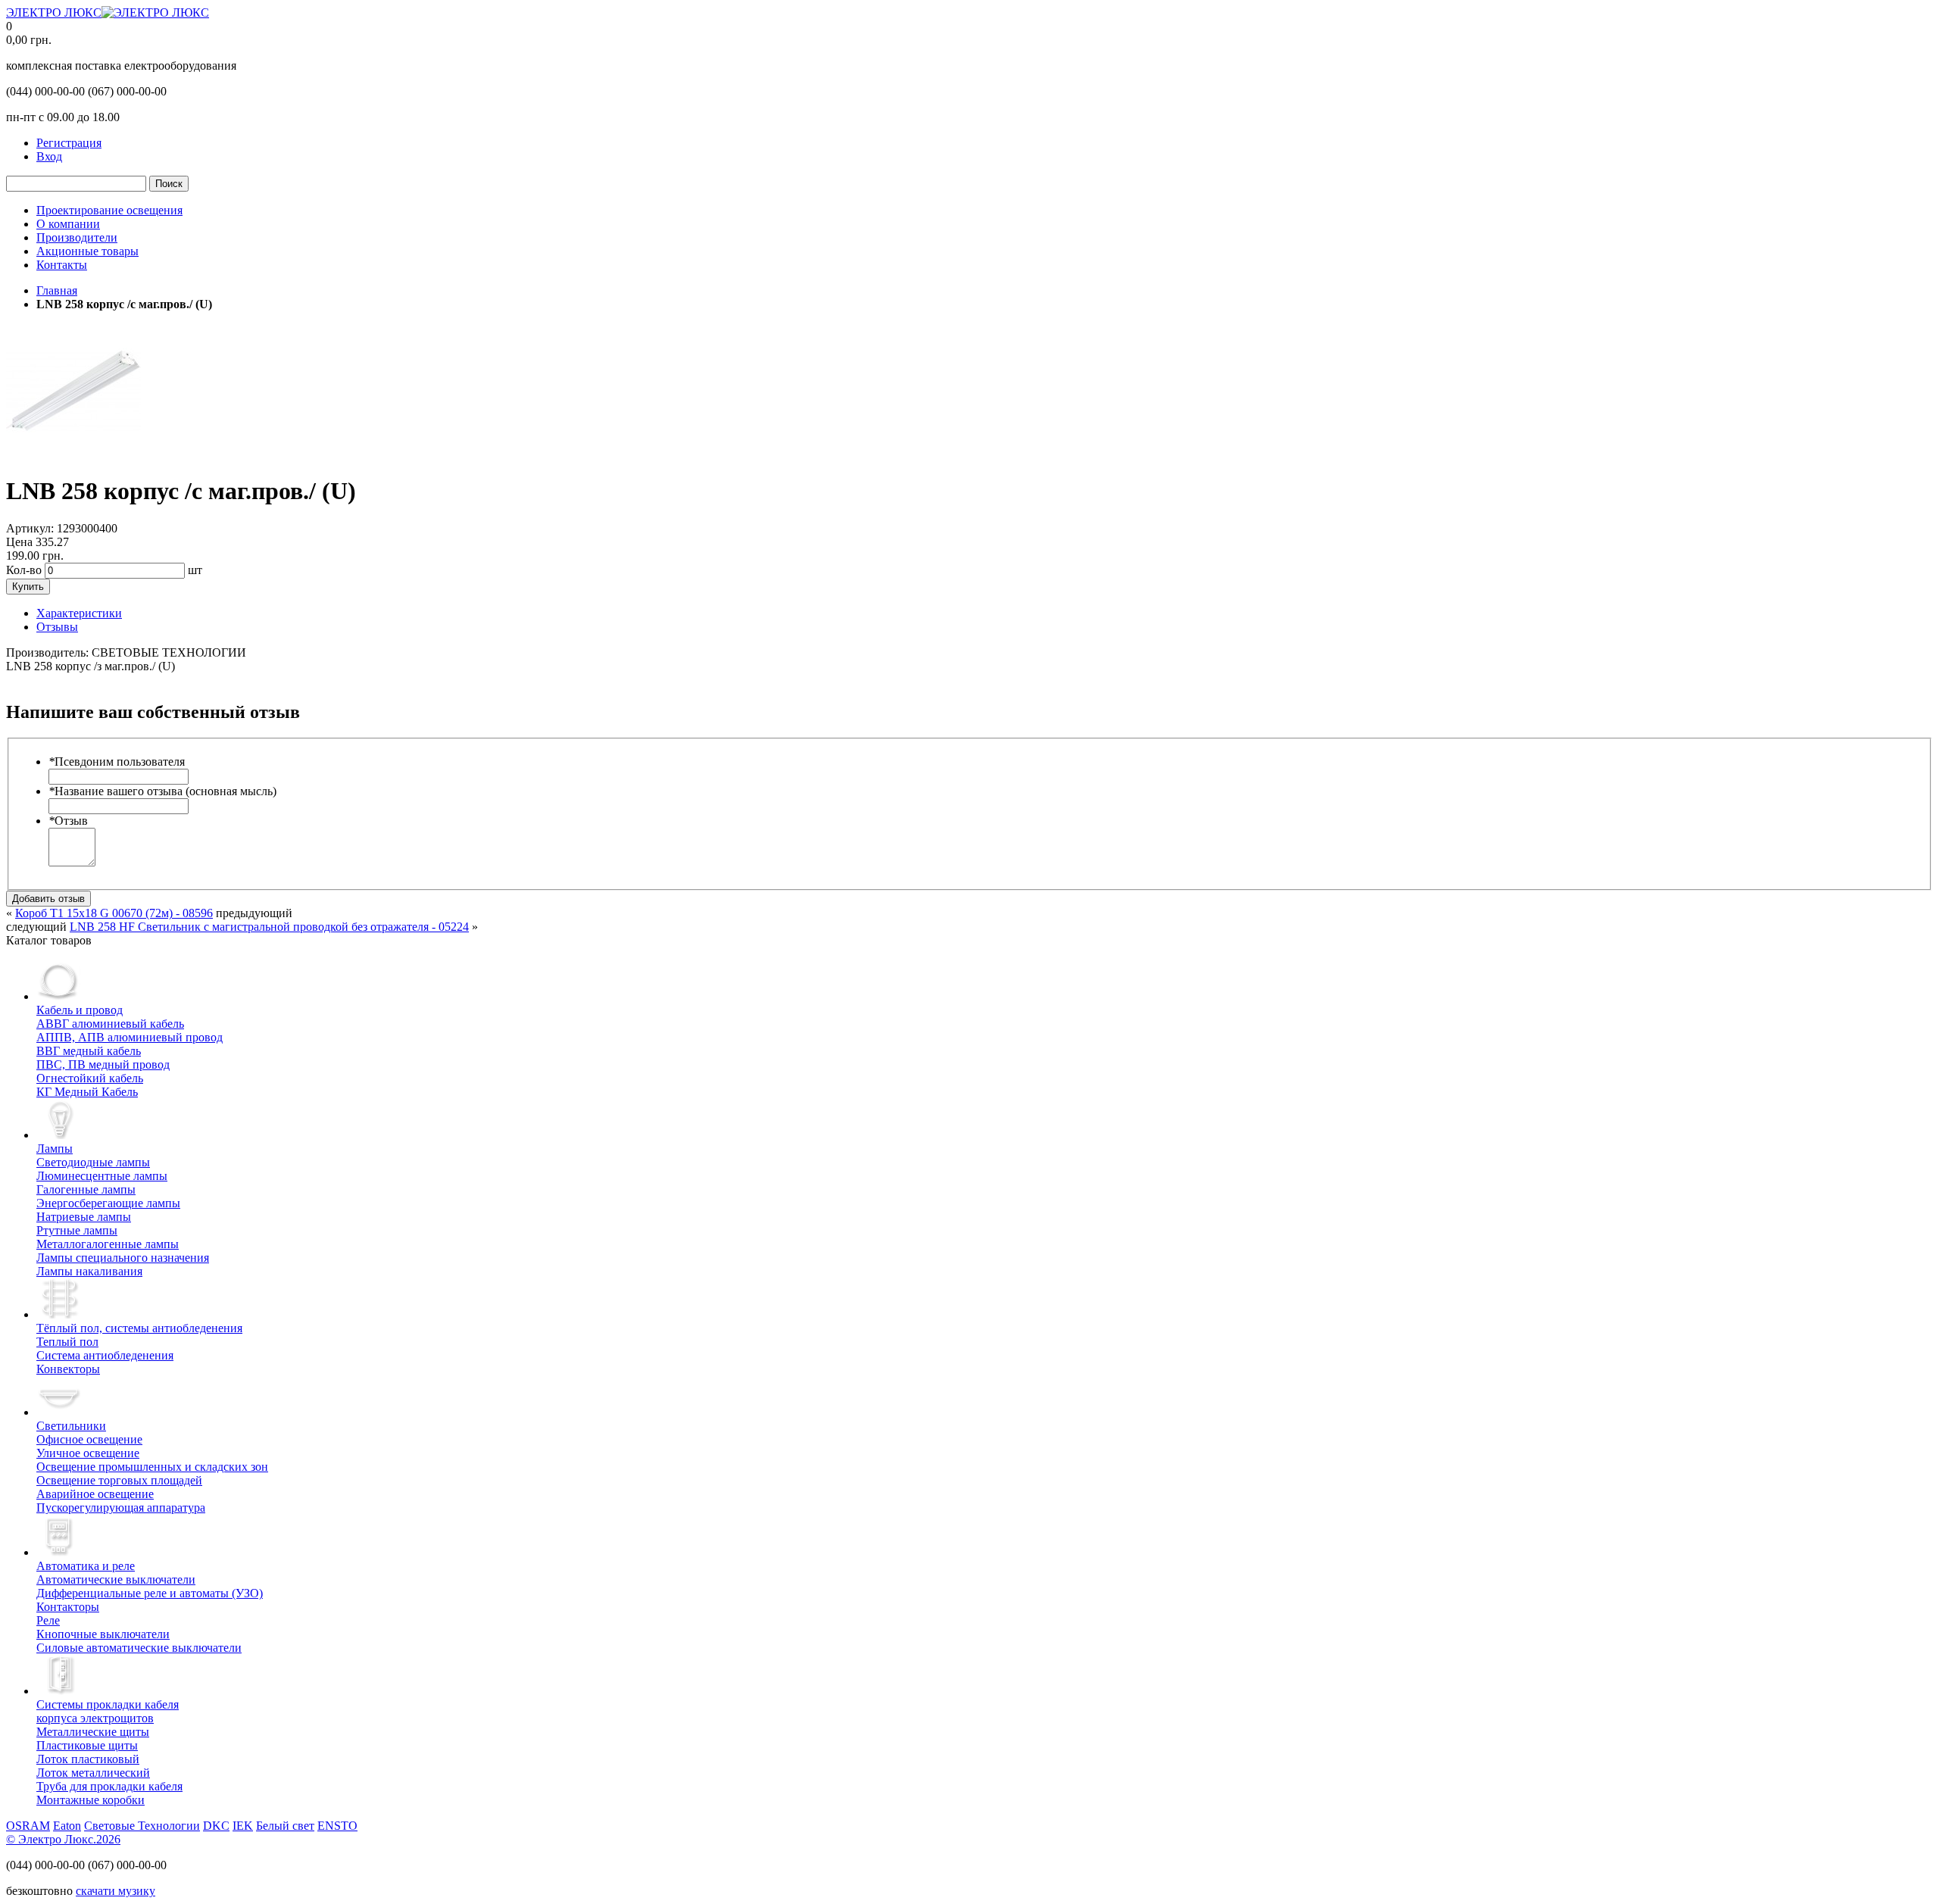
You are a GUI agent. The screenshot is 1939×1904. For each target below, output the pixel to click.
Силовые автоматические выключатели (139, 1648)
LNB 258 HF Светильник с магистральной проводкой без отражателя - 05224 (269, 927)
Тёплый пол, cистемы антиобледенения (139, 1328)
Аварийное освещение (95, 1494)
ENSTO (337, 1826)
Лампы (55, 1149)
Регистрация (69, 143)
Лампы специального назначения (123, 1258)
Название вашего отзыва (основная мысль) (162, 791)
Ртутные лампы (77, 1230)
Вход (49, 156)
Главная (57, 290)
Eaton (67, 1826)
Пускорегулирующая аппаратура (121, 1508)
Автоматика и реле (86, 1566)
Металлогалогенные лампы (108, 1244)
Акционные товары (87, 251)
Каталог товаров (49, 940)
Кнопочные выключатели (103, 1634)
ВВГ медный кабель (89, 1051)
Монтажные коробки (91, 1800)
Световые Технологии (142, 1826)
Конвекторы (68, 1369)
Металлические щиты (93, 1732)
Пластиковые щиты (87, 1745)
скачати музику (116, 1891)
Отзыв (68, 821)
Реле (48, 1620)
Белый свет (285, 1826)
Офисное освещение (89, 1439)
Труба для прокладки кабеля (109, 1786)
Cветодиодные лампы (93, 1162)
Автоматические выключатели (116, 1579)
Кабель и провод (80, 1010)
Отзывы (57, 627)
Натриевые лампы (84, 1217)
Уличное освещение (88, 1453)
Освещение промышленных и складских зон (152, 1467)
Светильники (71, 1426)
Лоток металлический (93, 1773)
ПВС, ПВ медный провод (103, 1064)
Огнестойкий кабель (90, 1078)
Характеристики (79, 613)
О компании (68, 224)
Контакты (62, 265)
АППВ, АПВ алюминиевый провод (130, 1037)
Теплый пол (67, 1342)
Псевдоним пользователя (117, 762)
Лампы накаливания (89, 1271)
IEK (243, 1826)
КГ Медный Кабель (87, 1092)
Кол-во (24, 570)
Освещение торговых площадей (119, 1480)
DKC (216, 1826)
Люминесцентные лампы (102, 1176)
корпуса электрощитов (108, 1711)
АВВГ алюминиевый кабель (110, 1024)
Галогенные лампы (86, 1189)
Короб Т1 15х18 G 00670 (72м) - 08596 (114, 913)
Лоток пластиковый (88, 1759)
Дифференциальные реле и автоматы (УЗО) (150, 1593)
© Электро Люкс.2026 (63, 1839)
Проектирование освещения (109, 210)
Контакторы (68, 1607)
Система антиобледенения (105, 1355)
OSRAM (28, 1826)
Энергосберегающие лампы (108, 1203)
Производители (77, 237)
